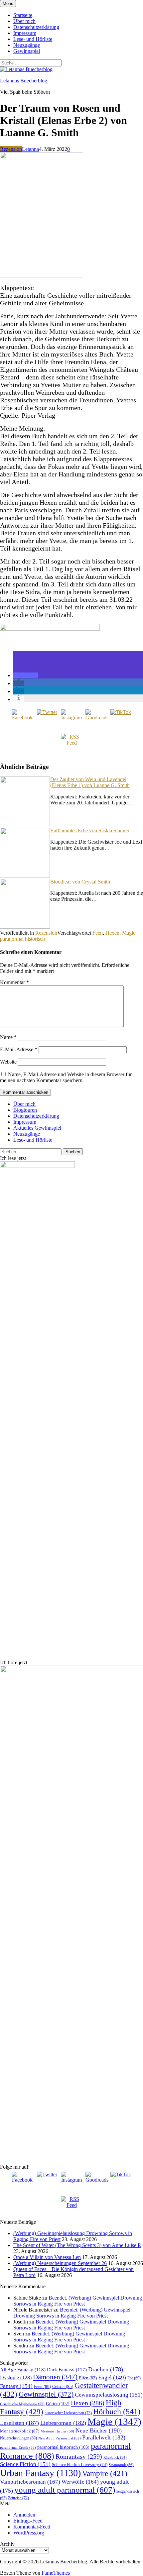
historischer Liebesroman (68, 2413)
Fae (134, 2378)
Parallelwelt (104, 2437)
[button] (26, 675)
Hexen (112, 933)
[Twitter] (47, 720)
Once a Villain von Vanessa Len (47, 2257)
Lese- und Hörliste (33, 39)
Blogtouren (25, 1110)
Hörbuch (117, 2412)
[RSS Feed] (71, 745)
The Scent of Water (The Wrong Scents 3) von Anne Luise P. (77, 2245)
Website (8, 1062)
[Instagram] (71, 720)
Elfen (88, 2378)
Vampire (105, 2473)
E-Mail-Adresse (19, 1049)
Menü (8, 3)
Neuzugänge (27, 45)
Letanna (30, 149)
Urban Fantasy (40, 2473)
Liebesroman (63, 2423)
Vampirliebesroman (30, 2482)
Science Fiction (25, 2464)
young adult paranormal (65, 2490)
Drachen (106, 2369)
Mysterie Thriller (57, 2431)
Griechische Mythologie (22, 2404)
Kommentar (14, 982)
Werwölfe (80, 2482)
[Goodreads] (96, 720)
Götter (58, 2404)
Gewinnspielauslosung (109, 2395)
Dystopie (16, 2377)
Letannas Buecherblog (24, 81)
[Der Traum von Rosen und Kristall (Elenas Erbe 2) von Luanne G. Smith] (42, 276)
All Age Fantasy (23, 2370)
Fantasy (16, 2386)
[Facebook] (22, 720)
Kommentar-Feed (32, 2527)
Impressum (25, 33)
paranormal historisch (22, 939)
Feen (98, 933)
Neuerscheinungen (18, 2438)
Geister (63, 2386)
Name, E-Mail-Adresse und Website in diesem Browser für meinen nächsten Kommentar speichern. (66, 1077)
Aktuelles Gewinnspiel (37, 1128)
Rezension (11, 149)
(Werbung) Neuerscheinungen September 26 (60, 2263)
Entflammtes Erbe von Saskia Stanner (90, 830)
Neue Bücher (99, 2430)
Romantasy (79, 2456)
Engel (112, 2377)
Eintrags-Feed (28, 2521)
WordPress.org (29, 2533)
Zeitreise (18, 2498)
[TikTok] (121, 720)
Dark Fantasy (67, 2370)
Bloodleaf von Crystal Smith (80, 882)
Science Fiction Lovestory (80, 2465)
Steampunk (121, 2465)
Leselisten (19, 2423)
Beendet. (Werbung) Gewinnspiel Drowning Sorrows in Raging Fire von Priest (78, 2301)
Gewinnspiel (27, 51)
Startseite (23, 15)
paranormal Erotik (18, 2447)
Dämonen (55, 2377)
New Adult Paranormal (60, 2438)
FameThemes (56, 2573)
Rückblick (115, 2458)
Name (8, 1037)
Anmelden (24, 2515)
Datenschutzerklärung (36, 27)
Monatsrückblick (20, 2431)
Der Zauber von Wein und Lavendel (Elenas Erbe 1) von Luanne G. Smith (90, 782)
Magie (129, 933)
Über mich (24, 21)
